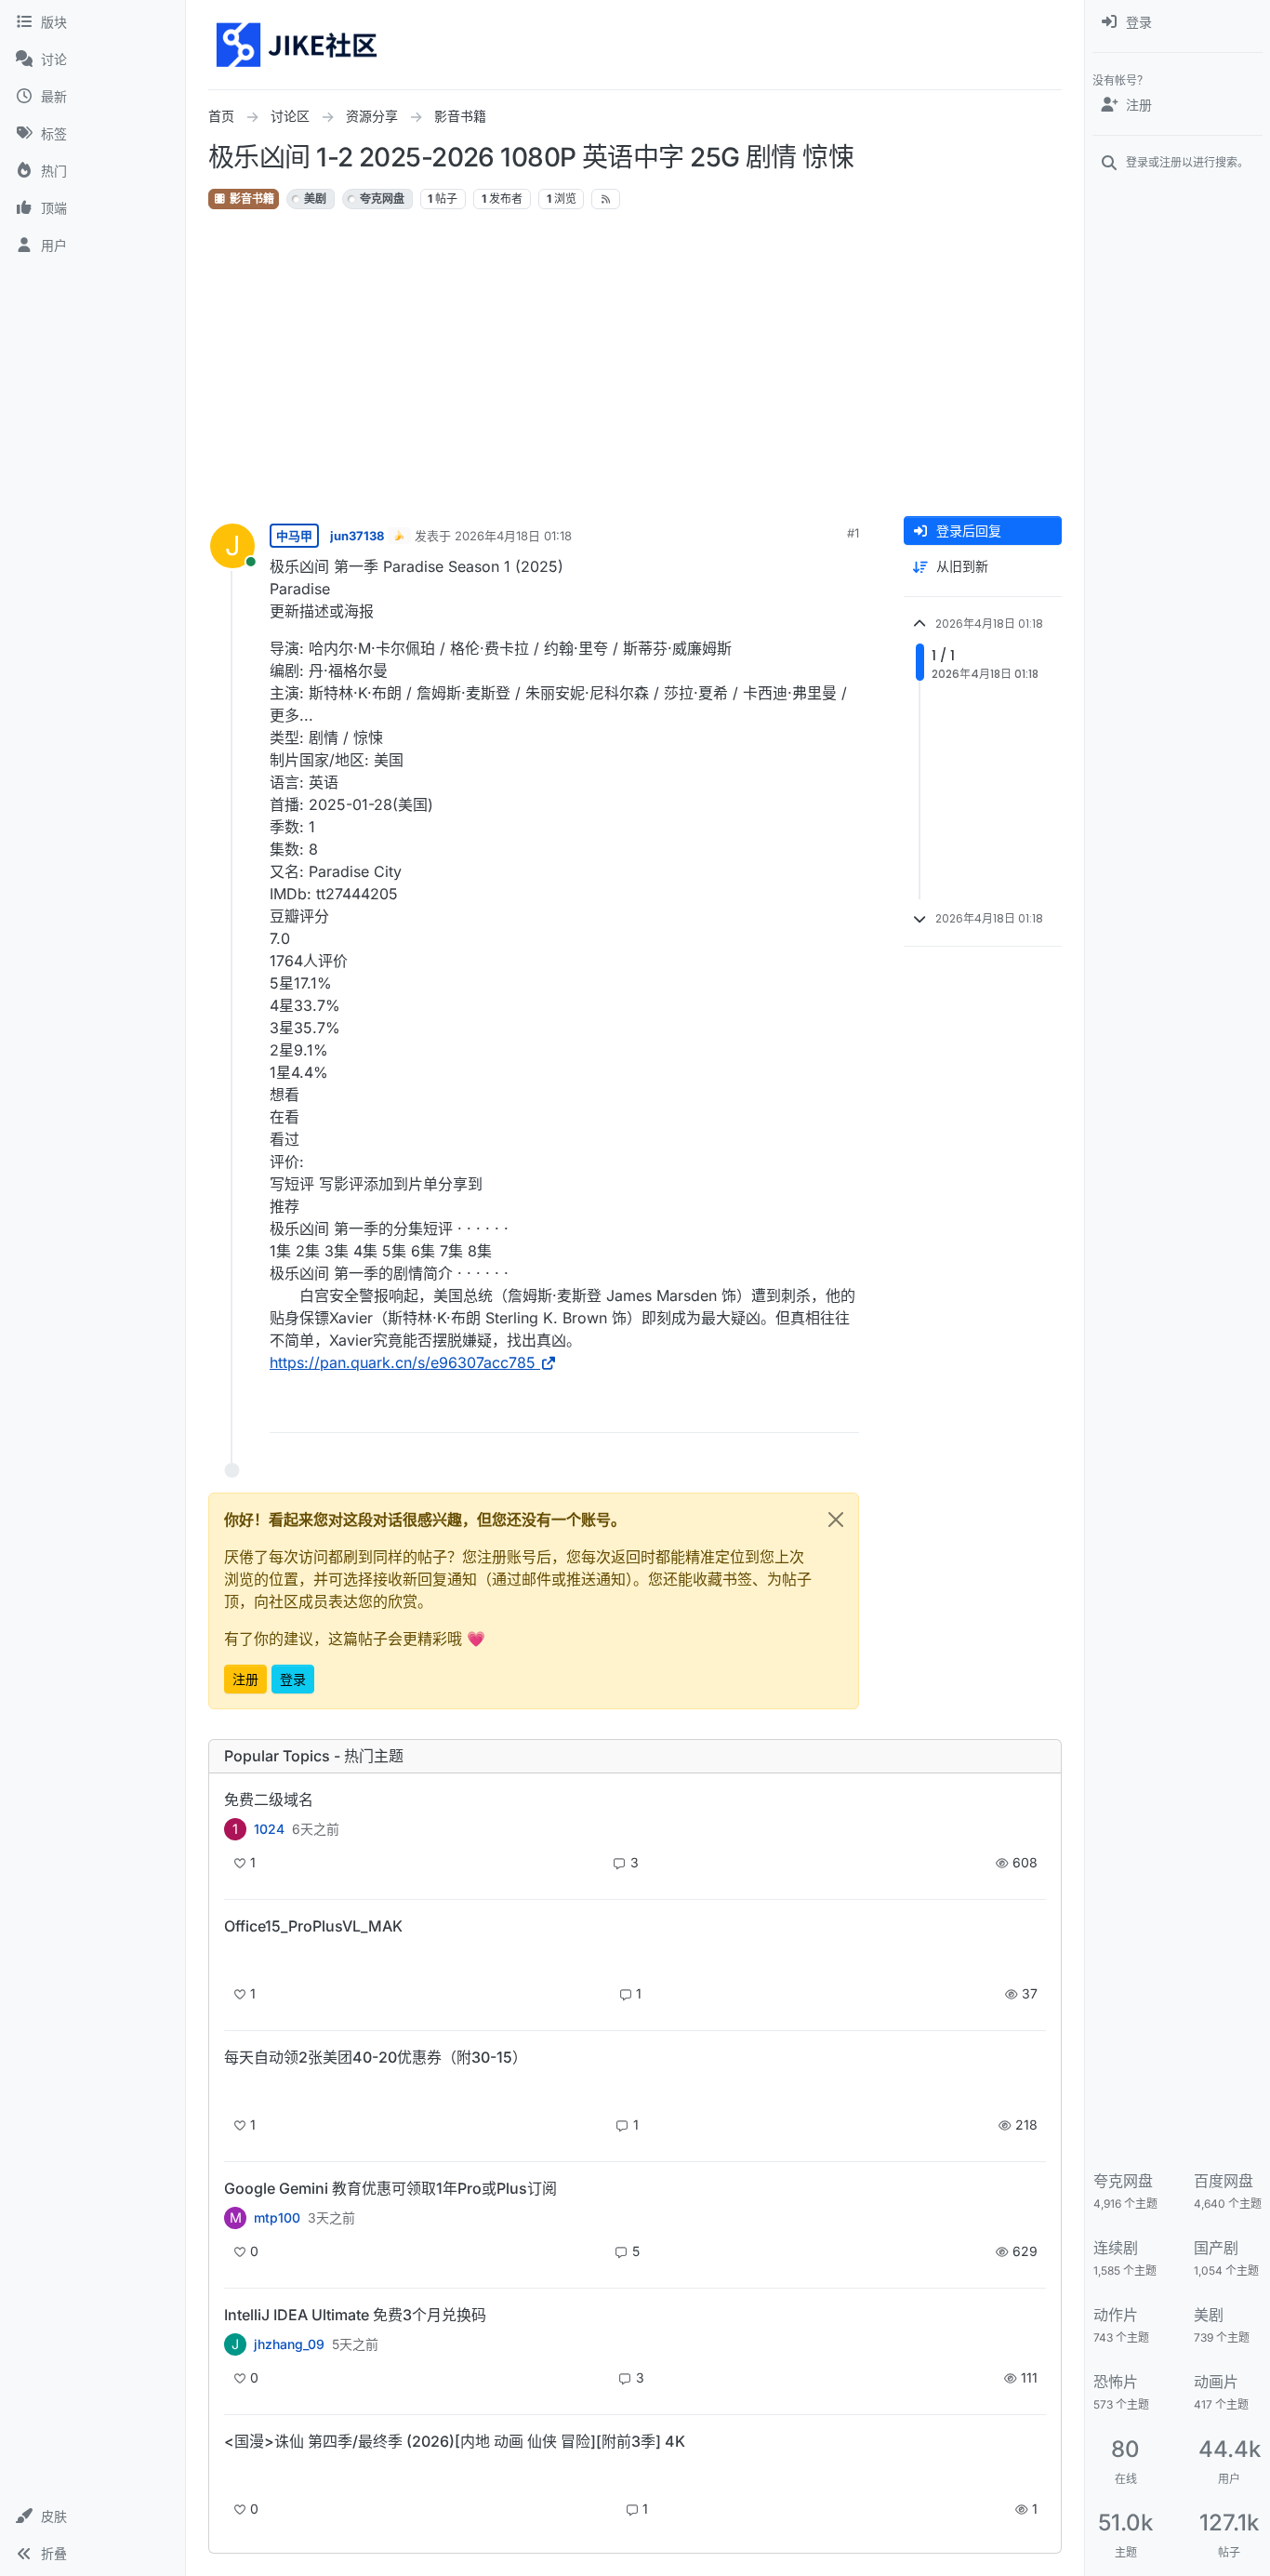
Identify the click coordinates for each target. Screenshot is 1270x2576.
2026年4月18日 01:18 (513, 536)
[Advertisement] (635, 364)
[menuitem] (1177, 22)
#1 (853, 533)
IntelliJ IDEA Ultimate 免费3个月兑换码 (355, 2315)
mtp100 (277, 2218)
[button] (93, 2516)
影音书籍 (251, 199)
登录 (293, 1679)
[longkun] (235, 2089)
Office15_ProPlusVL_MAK (313, 1926)
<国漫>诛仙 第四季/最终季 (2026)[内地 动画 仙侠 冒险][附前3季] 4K (455, 2441)
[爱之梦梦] (235, 2473)
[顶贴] (741, 1410)
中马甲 (294, 536)
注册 (245, 1679)
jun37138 (357, 536)
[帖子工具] (843, 1410)
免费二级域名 (269, 1799)
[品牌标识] (298, 45)
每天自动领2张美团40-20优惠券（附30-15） (376, 2057)
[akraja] (235, 1958)
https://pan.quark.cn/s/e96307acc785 (403, 1362)
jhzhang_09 (289, 2344)
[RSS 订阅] (606, 199)
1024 (269, 1829)
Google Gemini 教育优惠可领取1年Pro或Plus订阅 (390, 2188)
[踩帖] (806, 1410)
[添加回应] (704, 1410)
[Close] (836, 1520)
